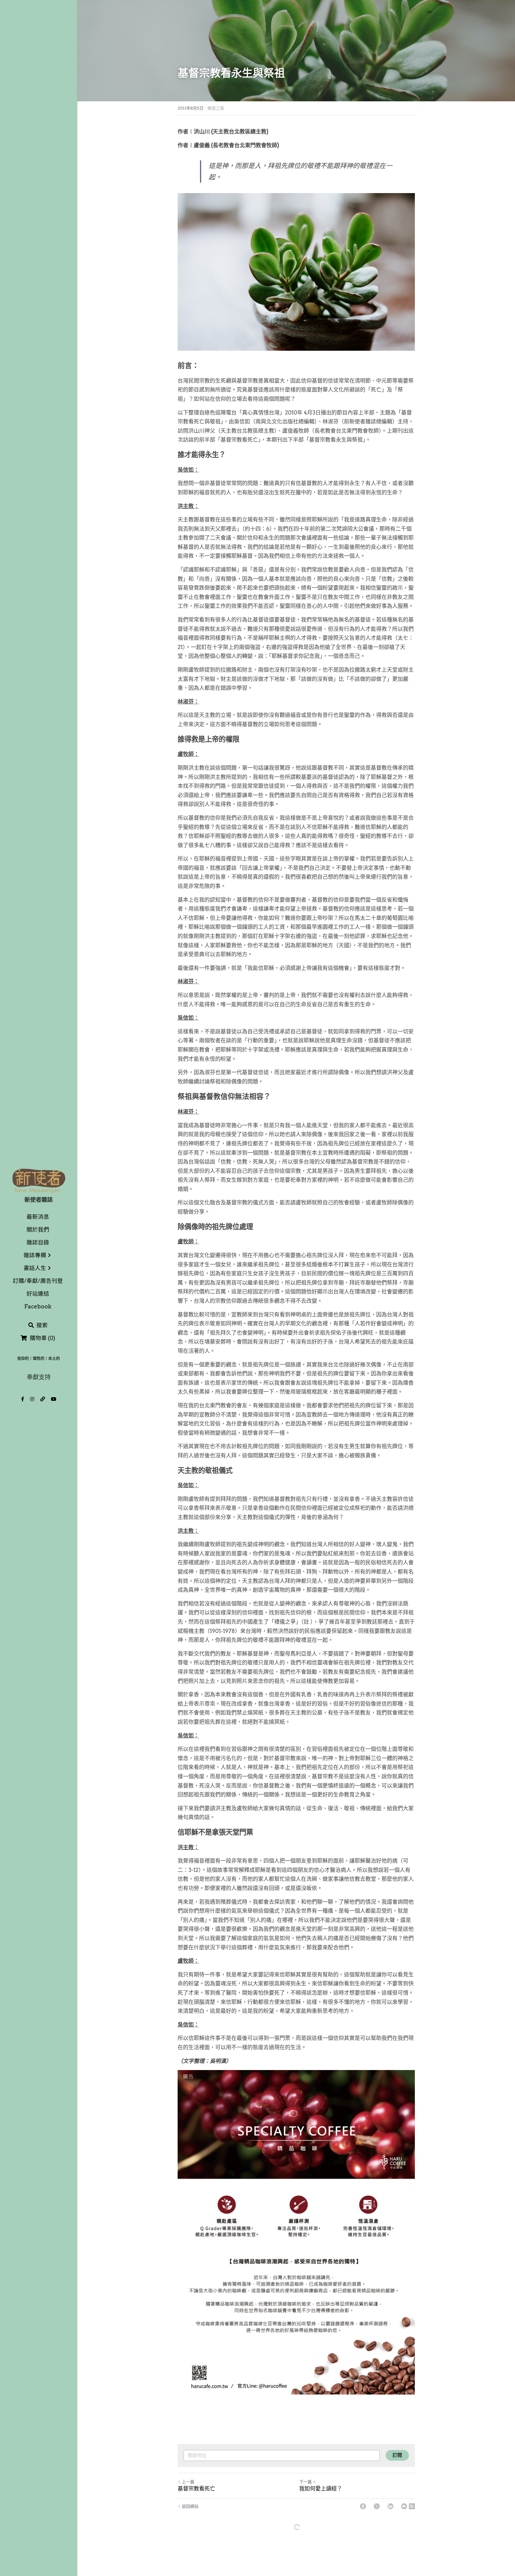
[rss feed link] (412, 2506)
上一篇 (188, 2482)
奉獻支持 (39, 1377)
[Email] (404, 2506)
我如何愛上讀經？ (321, 2489)
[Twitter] (377, 2506)
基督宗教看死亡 (196, 2489)
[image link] (39, 1180)
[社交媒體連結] (23, 1399)
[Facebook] (363, 2506)
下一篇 (305, 2482)
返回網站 (190, 2506)
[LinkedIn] (390, 2506)
